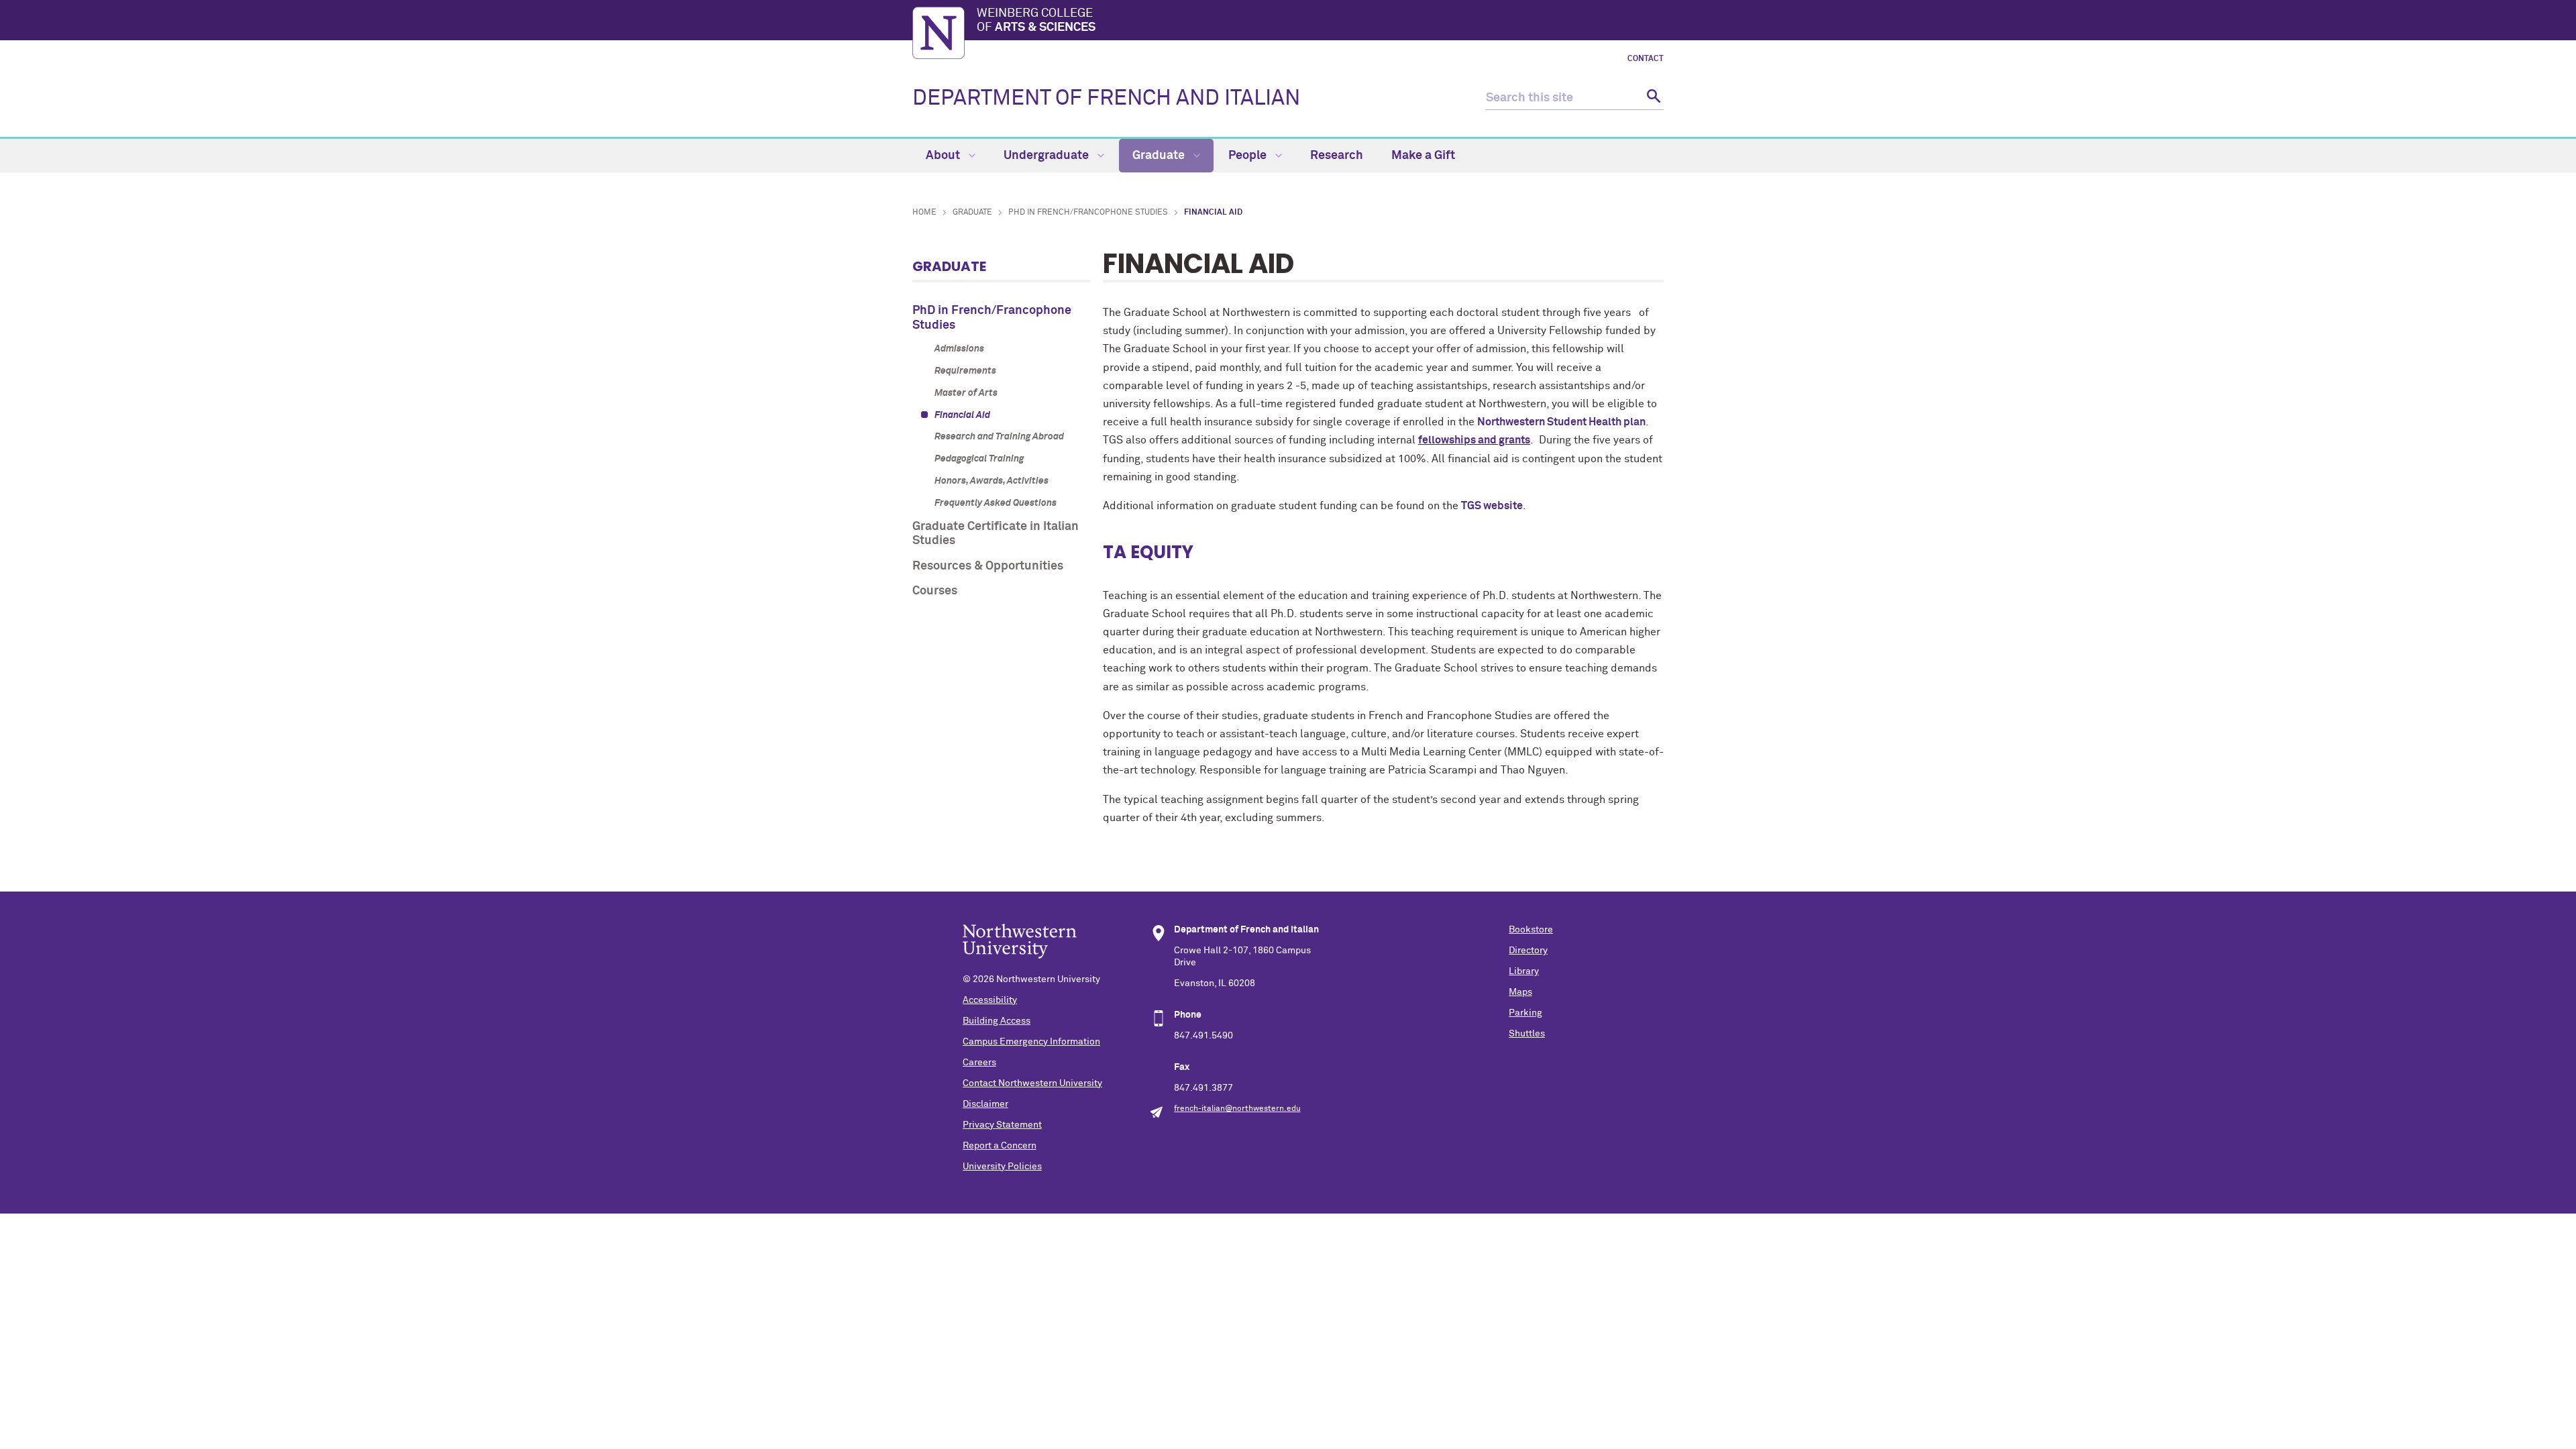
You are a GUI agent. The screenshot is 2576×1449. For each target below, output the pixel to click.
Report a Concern (1000, 1146)
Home (924, 213)
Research (1337, 156)
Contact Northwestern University (1032, 1083)
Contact (1646, 59)
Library (1524, 971)
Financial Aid (962, 415)
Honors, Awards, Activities (991, 481)
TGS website (1492, 506)
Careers (979, 1063)
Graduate (1160, 156)
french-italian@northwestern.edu (1237, 1109)
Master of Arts (966, 393)
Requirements (965, 371)
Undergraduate (1048, 156)
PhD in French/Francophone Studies (1088, 213)
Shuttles (1527, 1034)
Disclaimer (985, 1104)
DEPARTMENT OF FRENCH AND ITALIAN (1106, 99)
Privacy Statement (1002, 1125)
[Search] (1652, 98)
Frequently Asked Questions (996, 503)
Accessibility (990, 1000)
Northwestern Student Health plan (1561, 422)
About (944, 156)
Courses (935, 591)
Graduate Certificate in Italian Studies (996, 534)
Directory (1528, 951)
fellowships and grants (1474, 440)
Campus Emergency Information (1031, 1042)
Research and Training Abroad (999, 437)
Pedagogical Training (979, 459)
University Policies (1002, 1167)
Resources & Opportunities (988, 566)
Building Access (997, 1021)
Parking (1525, 1013)
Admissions (959, 349)
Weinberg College (1036, 21)
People (1249, 156)
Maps (1520, 992)
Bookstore (1531, 930)
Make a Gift (1423, 156)
